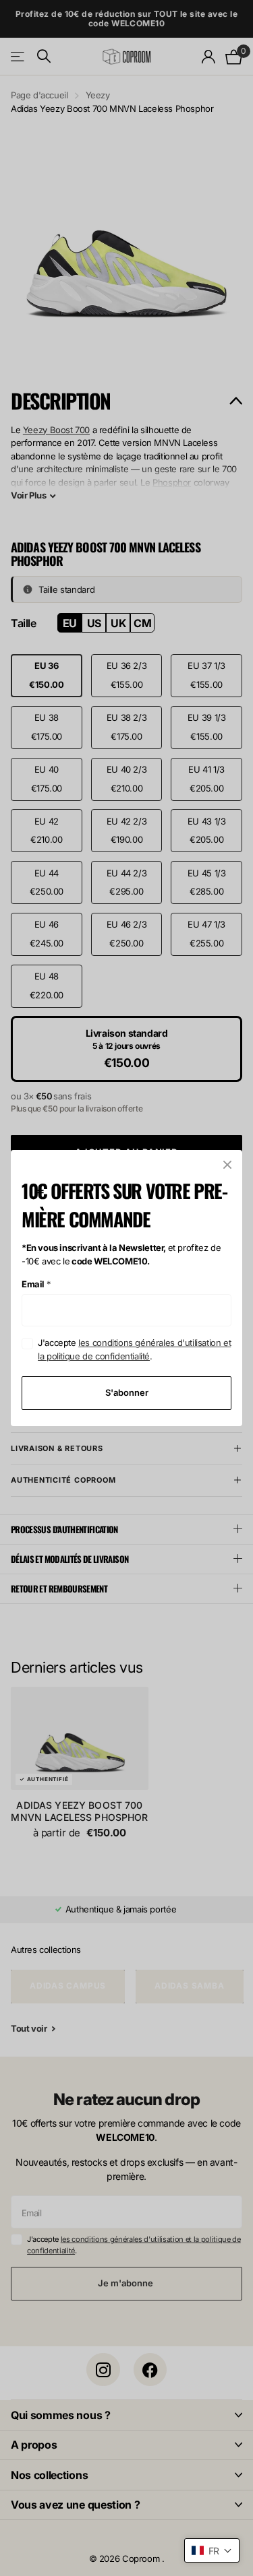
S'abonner (127, 1392)
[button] (212, 2550)
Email (36, 1284)
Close (227, 1165)
